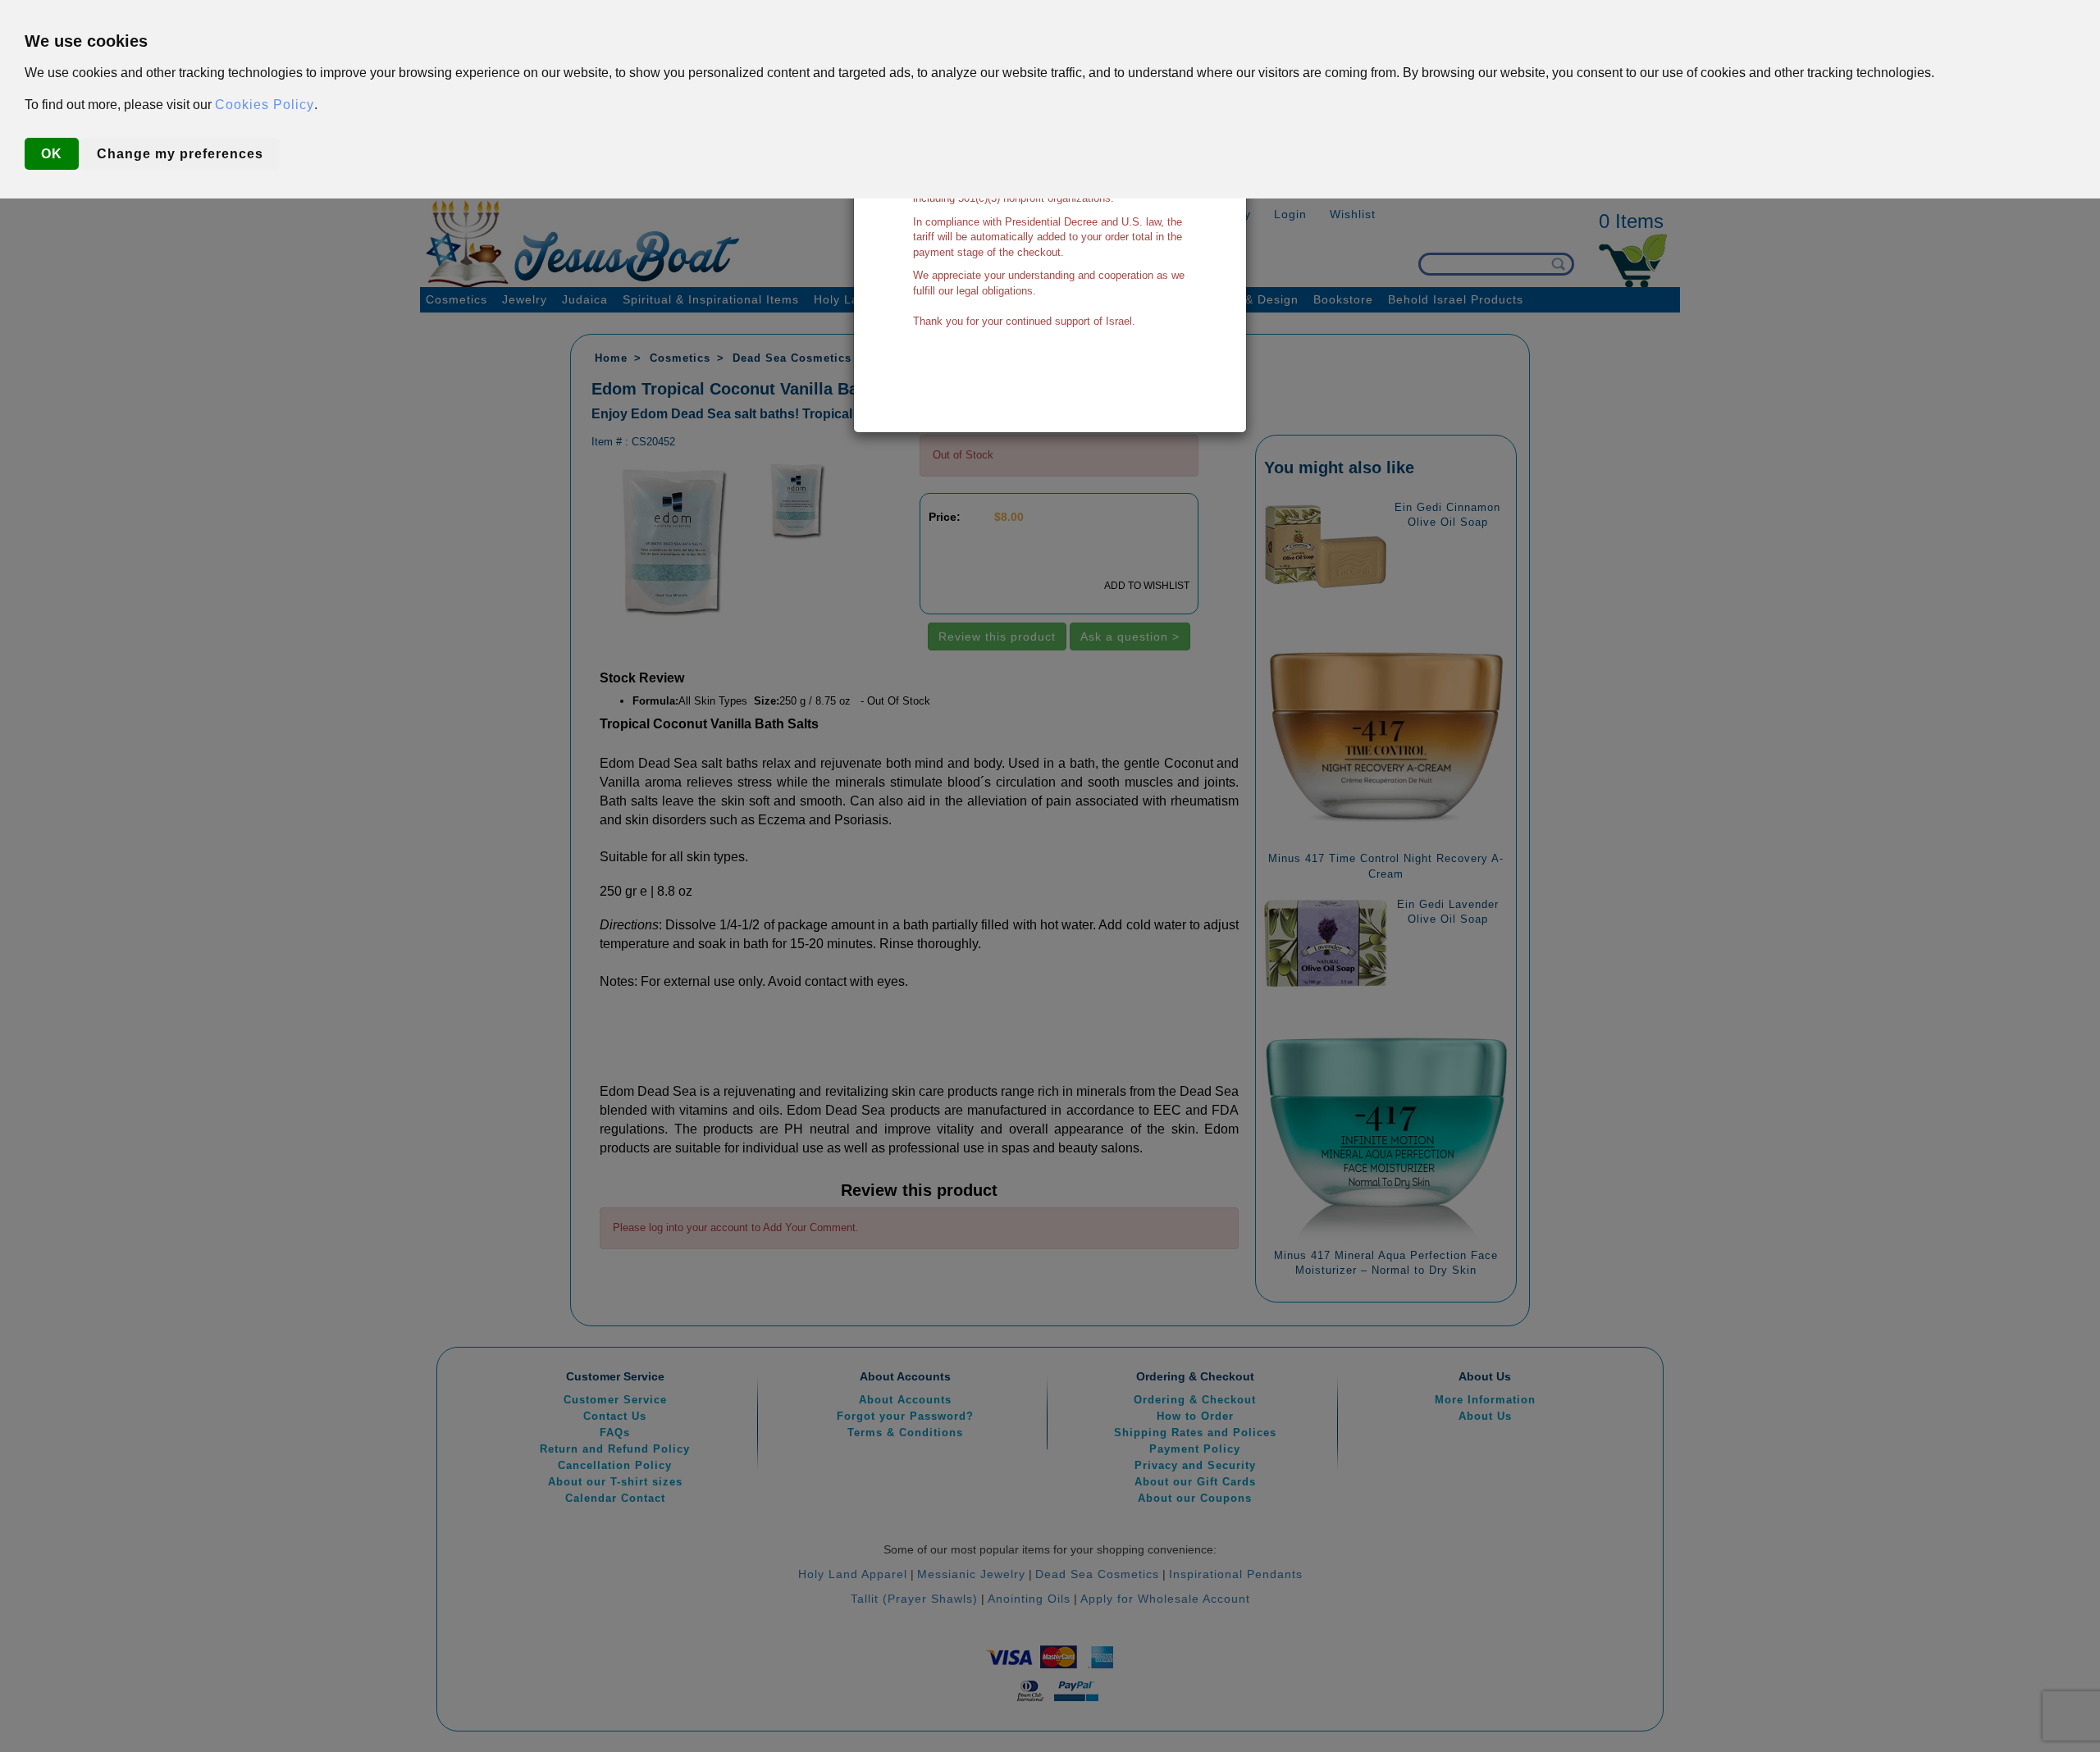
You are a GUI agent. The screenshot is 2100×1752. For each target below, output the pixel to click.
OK (52, 154)
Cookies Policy (265, 105)
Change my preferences (180, 154)
